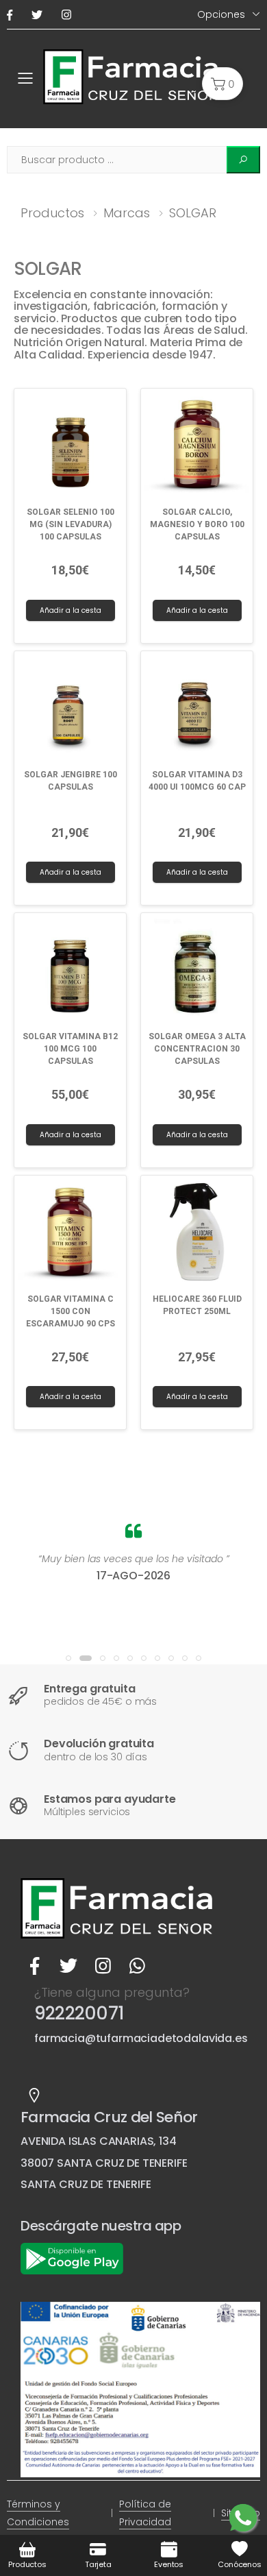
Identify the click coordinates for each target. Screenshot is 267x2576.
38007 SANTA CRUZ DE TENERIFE (104, 2163)
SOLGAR (193, 213)
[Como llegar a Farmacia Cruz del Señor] (34, 2095)
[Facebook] (12, 15)
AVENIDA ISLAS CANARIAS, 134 (99, 2141)
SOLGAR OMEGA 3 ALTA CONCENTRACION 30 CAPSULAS (197, 1049)
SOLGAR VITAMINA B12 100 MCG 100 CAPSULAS (70, 1049)
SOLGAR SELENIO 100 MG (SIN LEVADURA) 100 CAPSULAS (71, 524)
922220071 (79, 2013)
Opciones (221, 14)
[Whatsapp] (137, 1966)
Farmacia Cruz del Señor (109, 2117)
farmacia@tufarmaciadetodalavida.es (141, 2038)
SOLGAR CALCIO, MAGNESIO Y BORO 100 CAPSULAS (197, 524)
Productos (52, 213)
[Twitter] (40, 15)
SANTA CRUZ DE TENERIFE (86, 2184)
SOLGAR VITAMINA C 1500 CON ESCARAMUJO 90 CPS (71, 1311)
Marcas (127, 213)
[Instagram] (69, 15)
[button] (222, 84)
